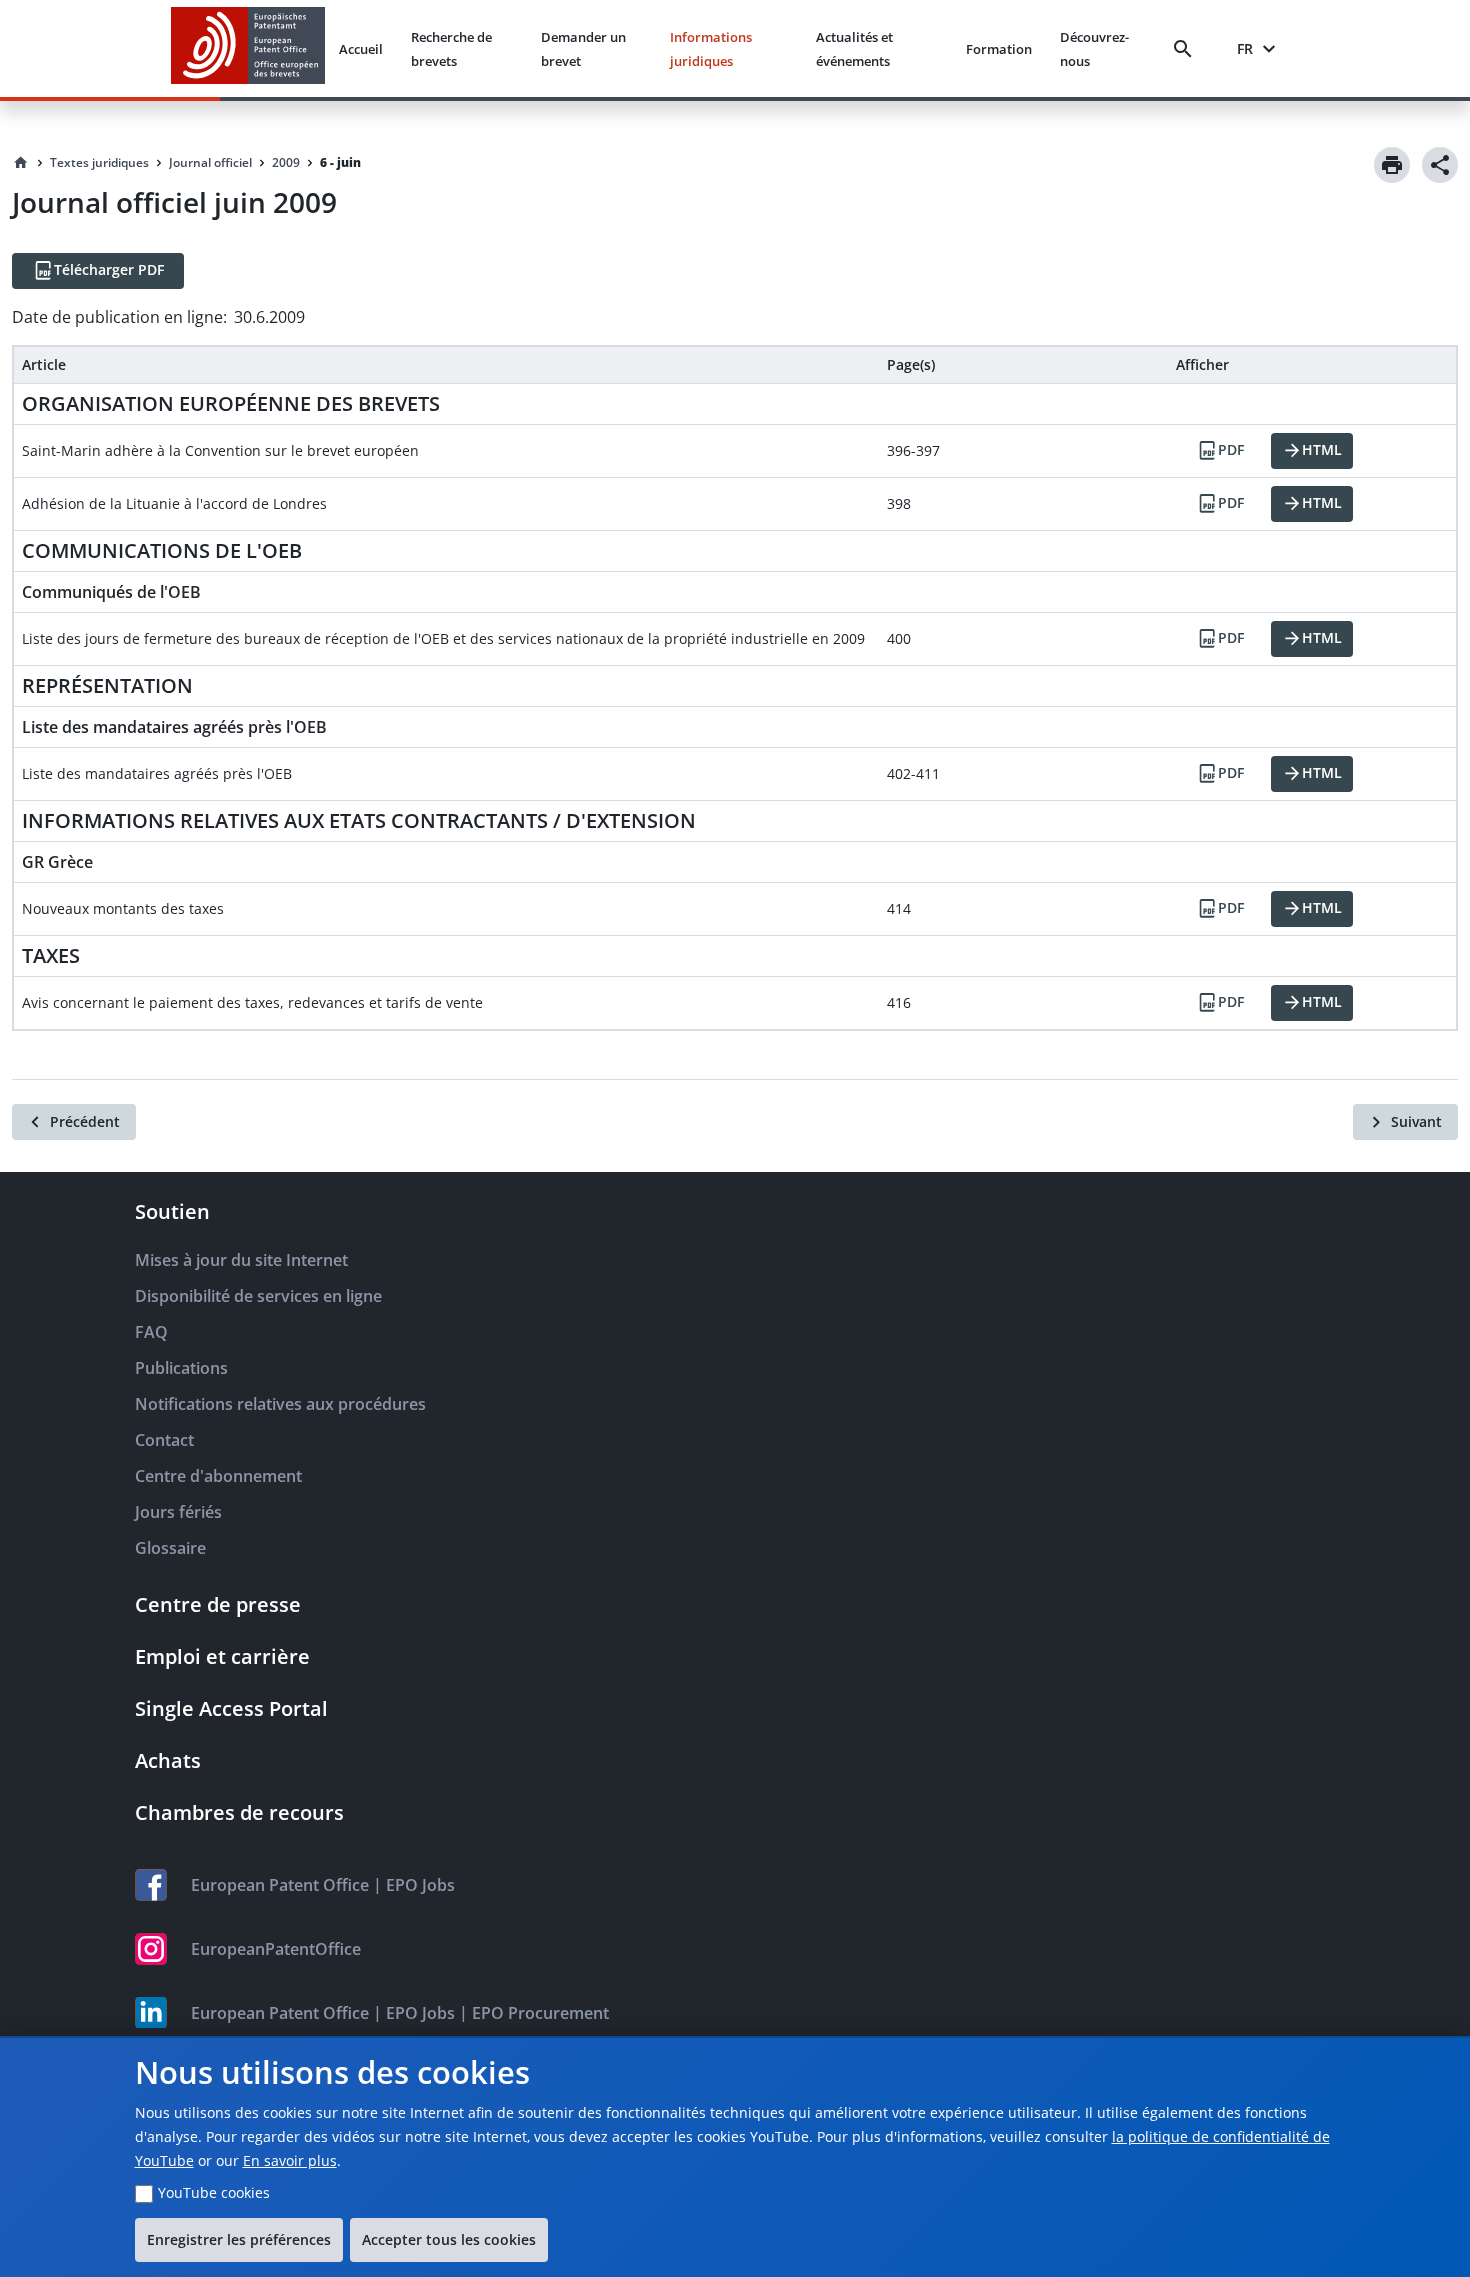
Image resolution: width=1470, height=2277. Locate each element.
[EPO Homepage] (248, 48)
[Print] (1392, 165)
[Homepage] (21, 163)
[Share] (1440, 165)
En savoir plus (290, 2160)
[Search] (1187, 49)
